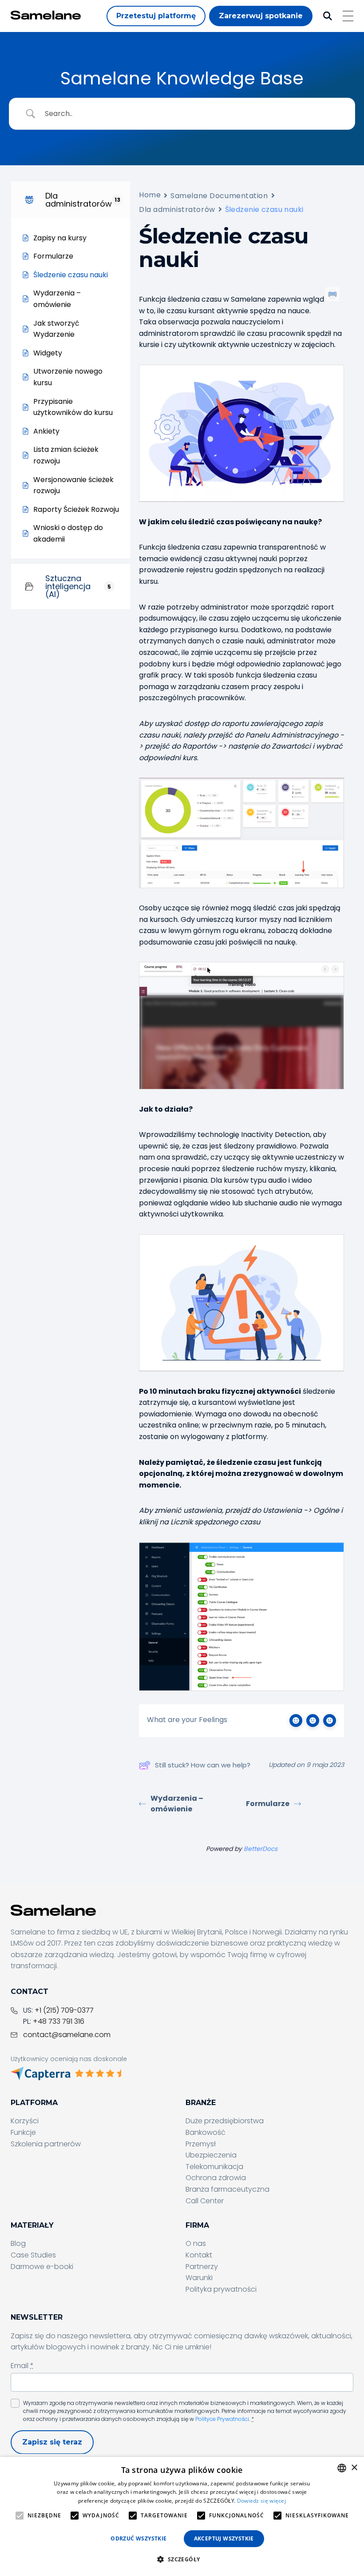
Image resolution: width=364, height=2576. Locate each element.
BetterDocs (261, 1849)
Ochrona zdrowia (216, 2178)
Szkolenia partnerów (46, 2144)
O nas (196, 2243)
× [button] (354, 2468)
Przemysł (201, 2144)
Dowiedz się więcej (261, 2501)
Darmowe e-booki (42, 2267)
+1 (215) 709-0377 (64, 2010)
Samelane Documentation (219, 196)
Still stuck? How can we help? (203, 1765)
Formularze (268, 1804)
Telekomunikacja (214, 2167)
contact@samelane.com (67, 2035)
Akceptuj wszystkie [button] (224, 2538)
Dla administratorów (177, 209)
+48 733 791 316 (59, 2021)
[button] (182, 2560)
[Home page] (46, 15)
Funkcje (23, 2132)
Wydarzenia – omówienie (177, 1804)
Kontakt (199, 2255)
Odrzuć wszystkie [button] (138, 2538)
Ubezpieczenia (211, 2155)
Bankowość (206, 2132)
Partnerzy (202, 2267)
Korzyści (25, 2121)
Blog (18, 2243)
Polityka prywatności (221, 2289)
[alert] (182, 2516)
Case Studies (33, 2255)
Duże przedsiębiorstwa (225, 2121)
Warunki (199, 2278)
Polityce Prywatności (222, 2419)
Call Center (205, 2201)
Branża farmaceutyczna (227, 2189)
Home (150, 195)
